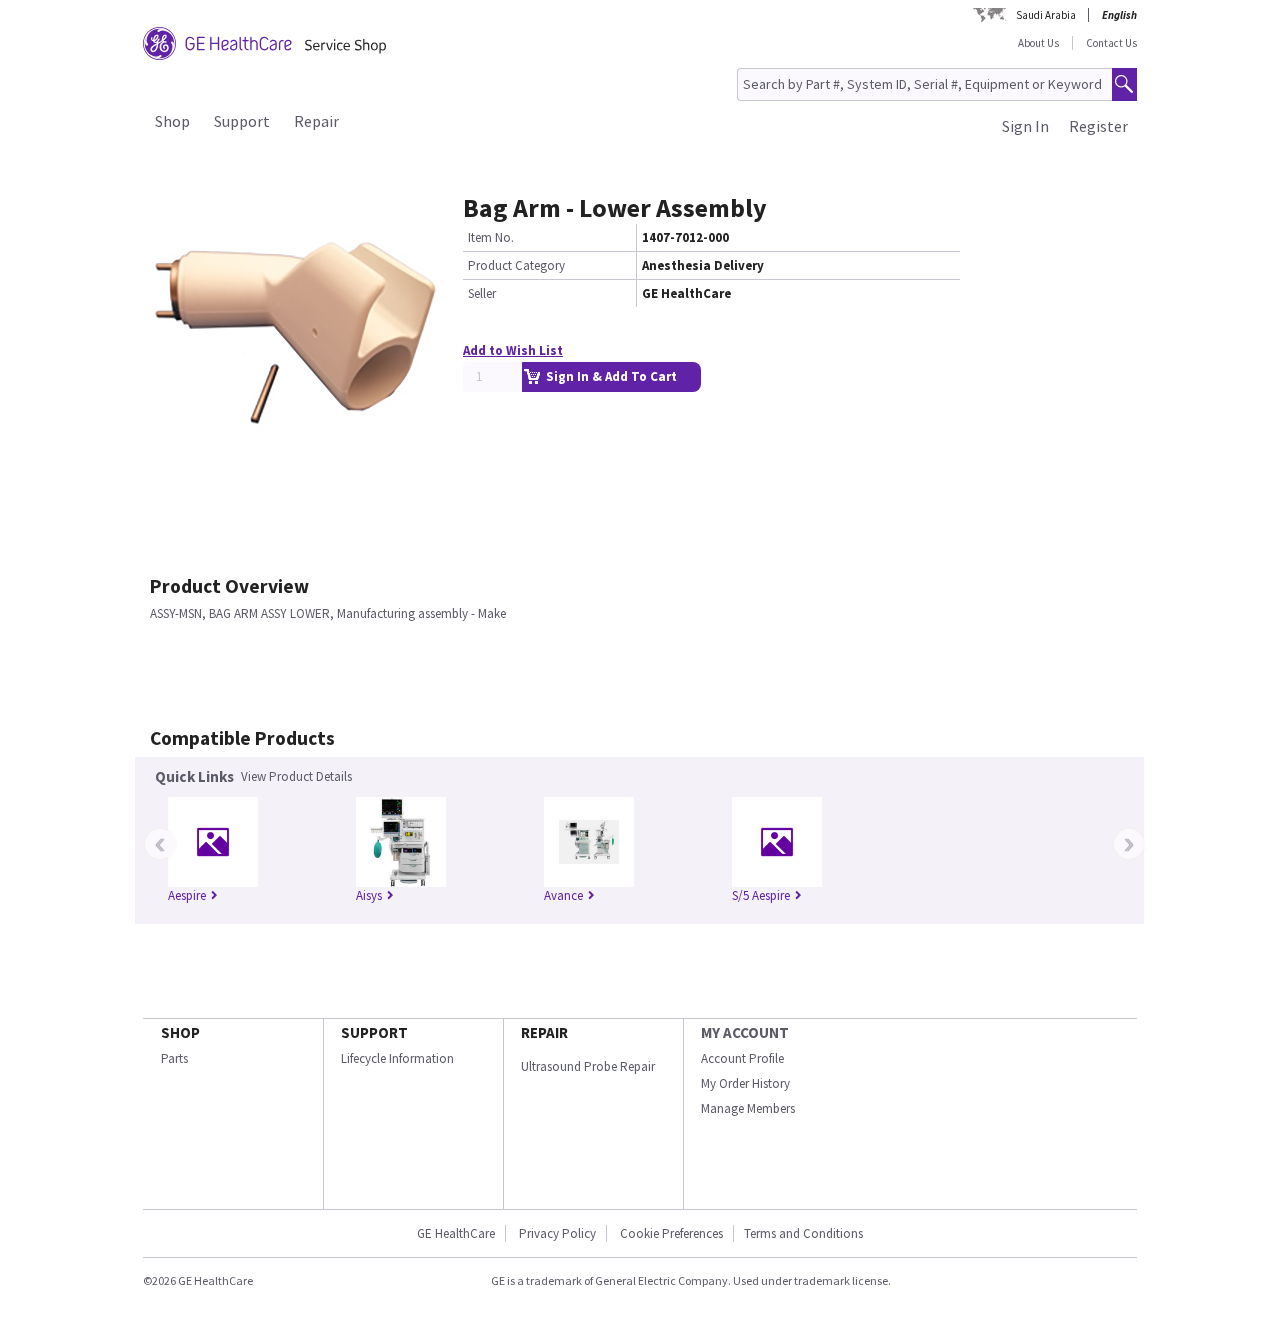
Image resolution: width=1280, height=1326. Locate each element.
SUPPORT (374, 1032)
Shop (172, 121)
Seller (482, 293)
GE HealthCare (456, 1233)
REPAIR (544, 1032)
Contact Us (1111, 43)
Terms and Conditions (803, 1233)
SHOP (180, 1032)
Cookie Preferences (671, 1233)
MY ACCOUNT (745, 1032)
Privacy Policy (556, 1233)
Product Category (516, 265)
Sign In (1025, 126)
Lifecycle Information (397, 1058)
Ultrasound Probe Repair (588, 1066)
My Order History (745, 1083)
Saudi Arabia (1046, 15)
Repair (316, 121)
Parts (174, 1058)
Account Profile (742, 1058)
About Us (1038, 43)
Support (242, 121)
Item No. (491, 237)
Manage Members (748, 1108)
